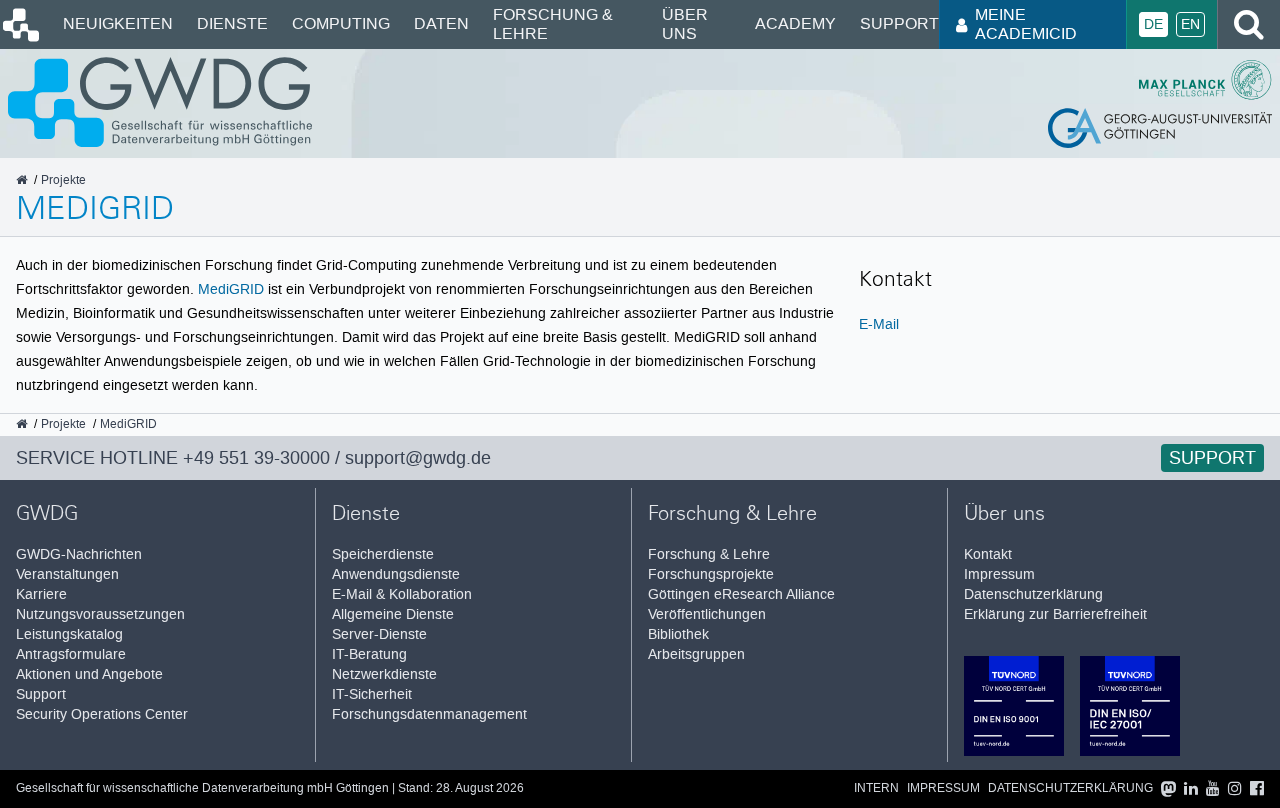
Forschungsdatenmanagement (429, 714)
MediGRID (231, 289)
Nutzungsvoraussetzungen (100, 614)
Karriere (41, 594)
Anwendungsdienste (396, 574)
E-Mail (879, 324)
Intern (876, 788)
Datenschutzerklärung (1033, 594)
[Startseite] (19, 37)
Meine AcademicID (1026, 23)
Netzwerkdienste (384, 674)
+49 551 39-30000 (256, 458)
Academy (795, 23)
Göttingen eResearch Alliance (741, 594)
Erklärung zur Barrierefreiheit (1055, 614)
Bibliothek (678, 634)
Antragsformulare (71, 654)
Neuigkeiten (118, 23)
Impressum (999, 574)
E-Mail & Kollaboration (402, 594)
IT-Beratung (369, 654)
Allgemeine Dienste (393, 614)
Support (899, 23)
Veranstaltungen (67, 574)
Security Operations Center (102, 714)
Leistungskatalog (69, 634)
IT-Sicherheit (372, 694)
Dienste (232, 23)
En (1190, 24)
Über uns (685, 23)
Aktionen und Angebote (89, 674)
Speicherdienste (383, 554)
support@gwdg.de (418, 458)
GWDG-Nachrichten (79, 554)
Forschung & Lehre (553, 23)
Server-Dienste (379, 634)
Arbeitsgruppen (696, 654)
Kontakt (988, 554)
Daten (441, 23)
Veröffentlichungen (707, 614)
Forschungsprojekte (711, 574)
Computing (341, 23)
